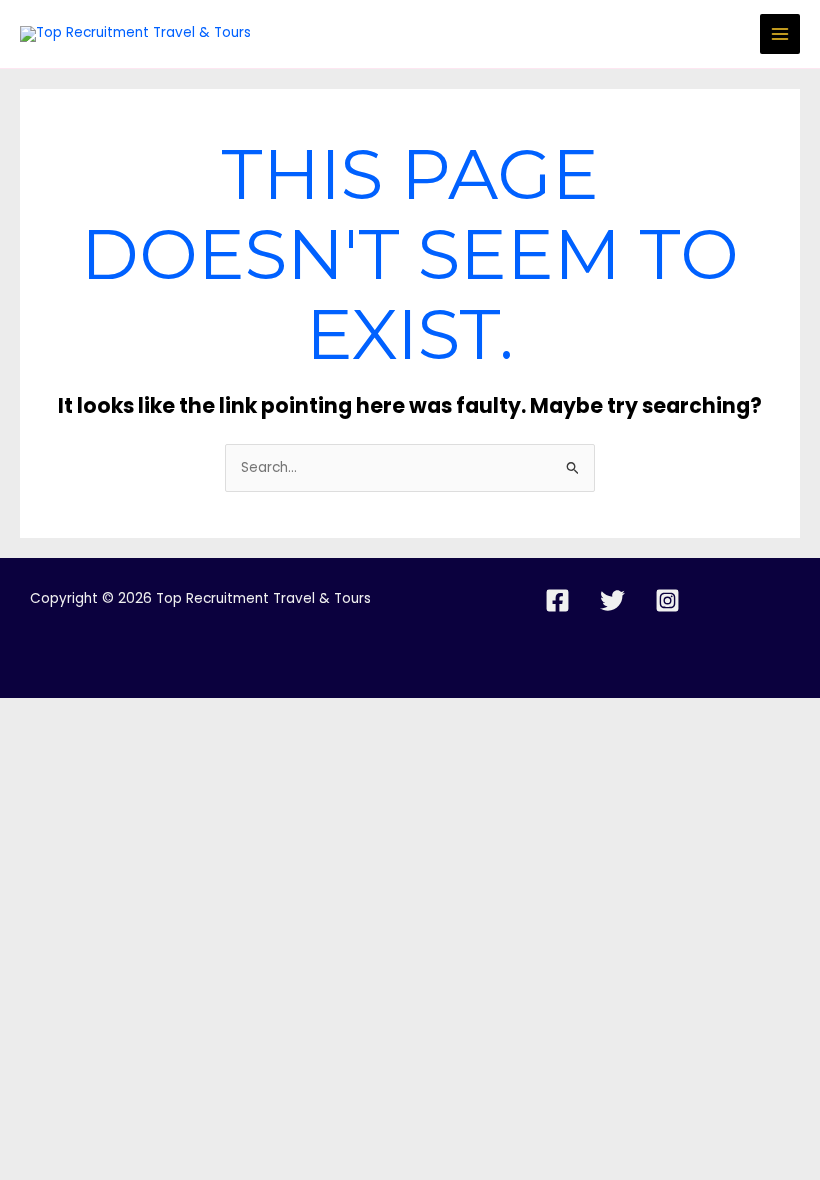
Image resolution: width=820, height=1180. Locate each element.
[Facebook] (557, 600)
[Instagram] (667, 600)
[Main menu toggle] (780, 34)
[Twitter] (612, 600)
